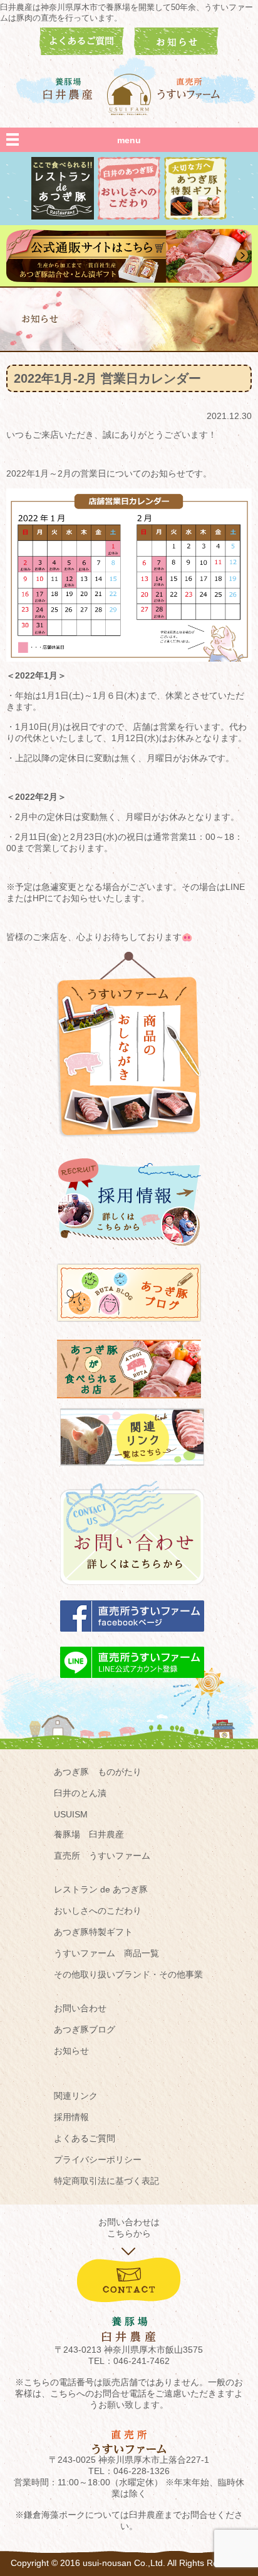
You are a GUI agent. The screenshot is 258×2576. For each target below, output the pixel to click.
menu (129, 140)
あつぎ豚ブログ (85, 2029)
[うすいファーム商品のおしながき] (129, 1146)
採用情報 (71, 2117)
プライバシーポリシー (98, 2159)
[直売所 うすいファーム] (190, 88)
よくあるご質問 (85, 2138)
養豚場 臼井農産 (89, 1834)
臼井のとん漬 (80, 1793)
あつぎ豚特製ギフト (93, 1932)
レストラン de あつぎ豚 (101, 1889)
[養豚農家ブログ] (129, 1328)
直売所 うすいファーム (102, 1856)
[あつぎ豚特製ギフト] (195, 216)
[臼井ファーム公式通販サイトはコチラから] (129, 280)
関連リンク (76, 2096)
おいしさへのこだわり (98, 1911)
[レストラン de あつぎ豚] (63, 216)
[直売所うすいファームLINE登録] (132, 1684)
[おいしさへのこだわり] (129, 216)
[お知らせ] (176, 52)
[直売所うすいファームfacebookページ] (132, 1637)
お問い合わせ (80, 2008)
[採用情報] (129, 1251)
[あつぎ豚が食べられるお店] (129, 1404)
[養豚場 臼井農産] (68, 88)
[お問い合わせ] (132, 1591)
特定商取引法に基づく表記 (106, 2181)
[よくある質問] (82, 52)
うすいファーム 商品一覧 (106, 1953)
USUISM (71, 1814)
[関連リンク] (132, 1472)
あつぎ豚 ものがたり (98, 1772)
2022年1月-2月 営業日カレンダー (107, 378)
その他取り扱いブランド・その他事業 (128, 1974)
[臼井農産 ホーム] (129, 94)
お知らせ (71, 2051)
